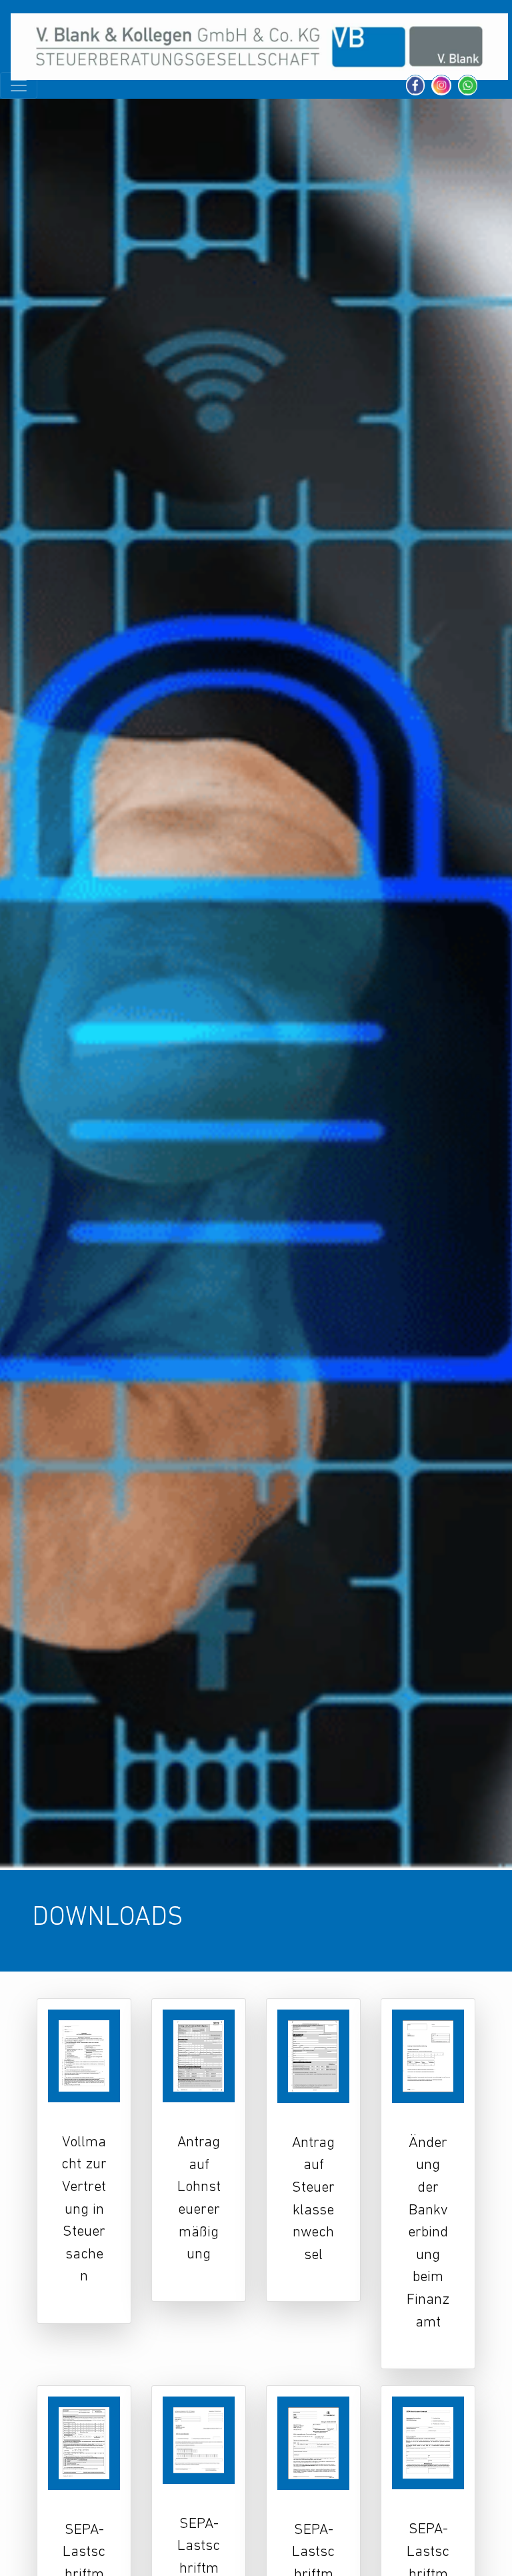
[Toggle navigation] (19, 85)
